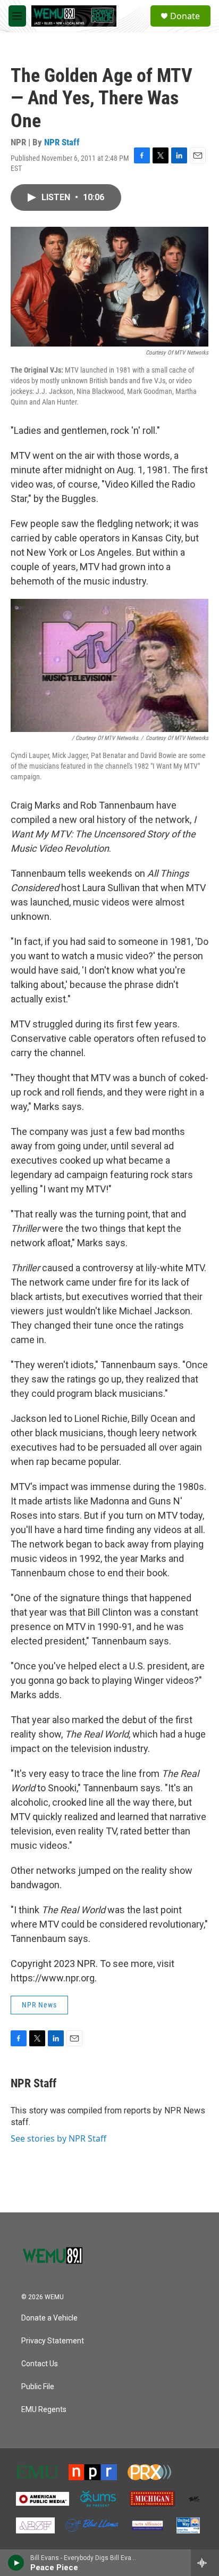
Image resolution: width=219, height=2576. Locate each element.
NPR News (39, 2005)
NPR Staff (62, 142)
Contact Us (40, 2364)
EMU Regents (44, 2410)
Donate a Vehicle (49, 2318)
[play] (16, 2563)
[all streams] (205, 2563)
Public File (38, 2387)
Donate (185, 16)
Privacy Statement (53, 2341)
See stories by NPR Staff (58, 2138)
